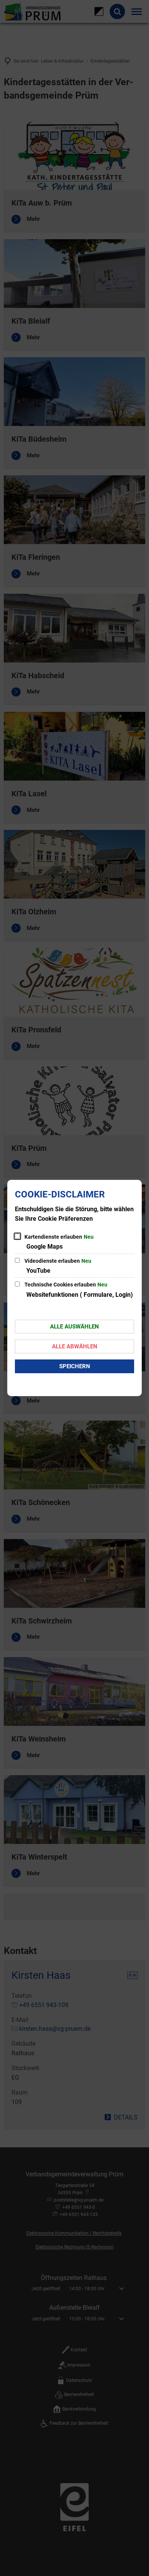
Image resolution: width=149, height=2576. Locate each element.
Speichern (75, 1366)
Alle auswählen (74, 1327)
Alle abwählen (75, 1346)
